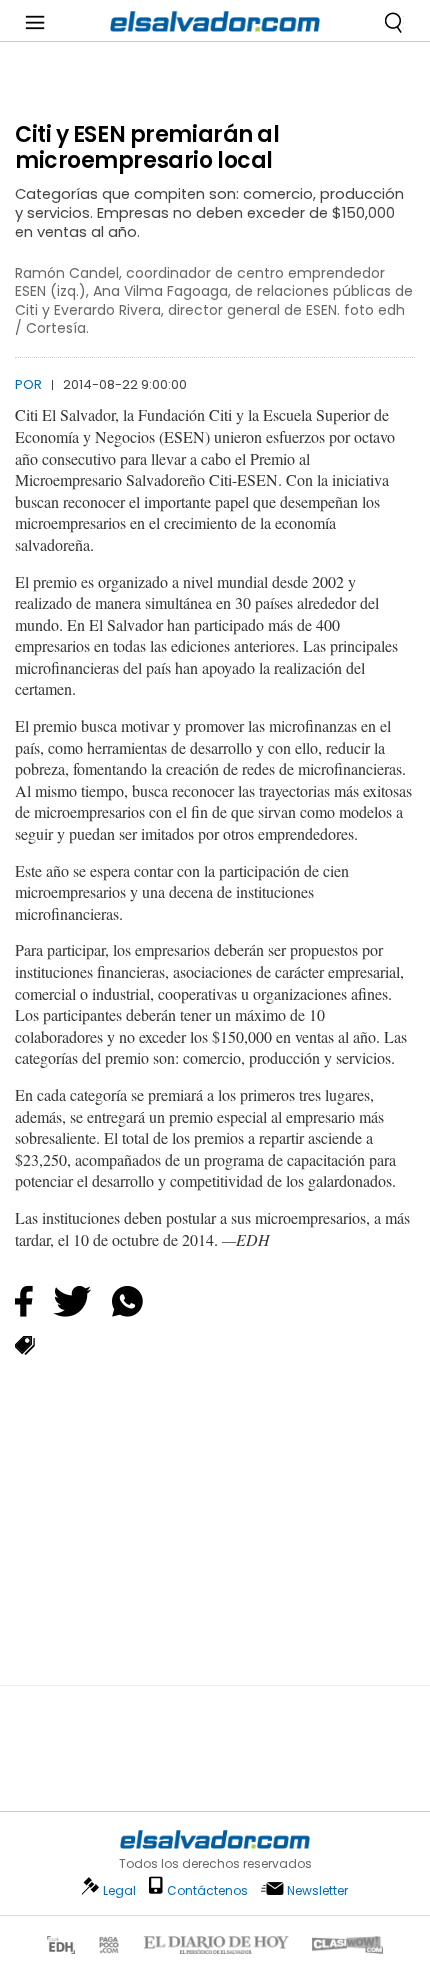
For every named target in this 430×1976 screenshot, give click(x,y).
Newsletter (317, 1890)
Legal (119, 1890)
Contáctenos (207, 1890)
